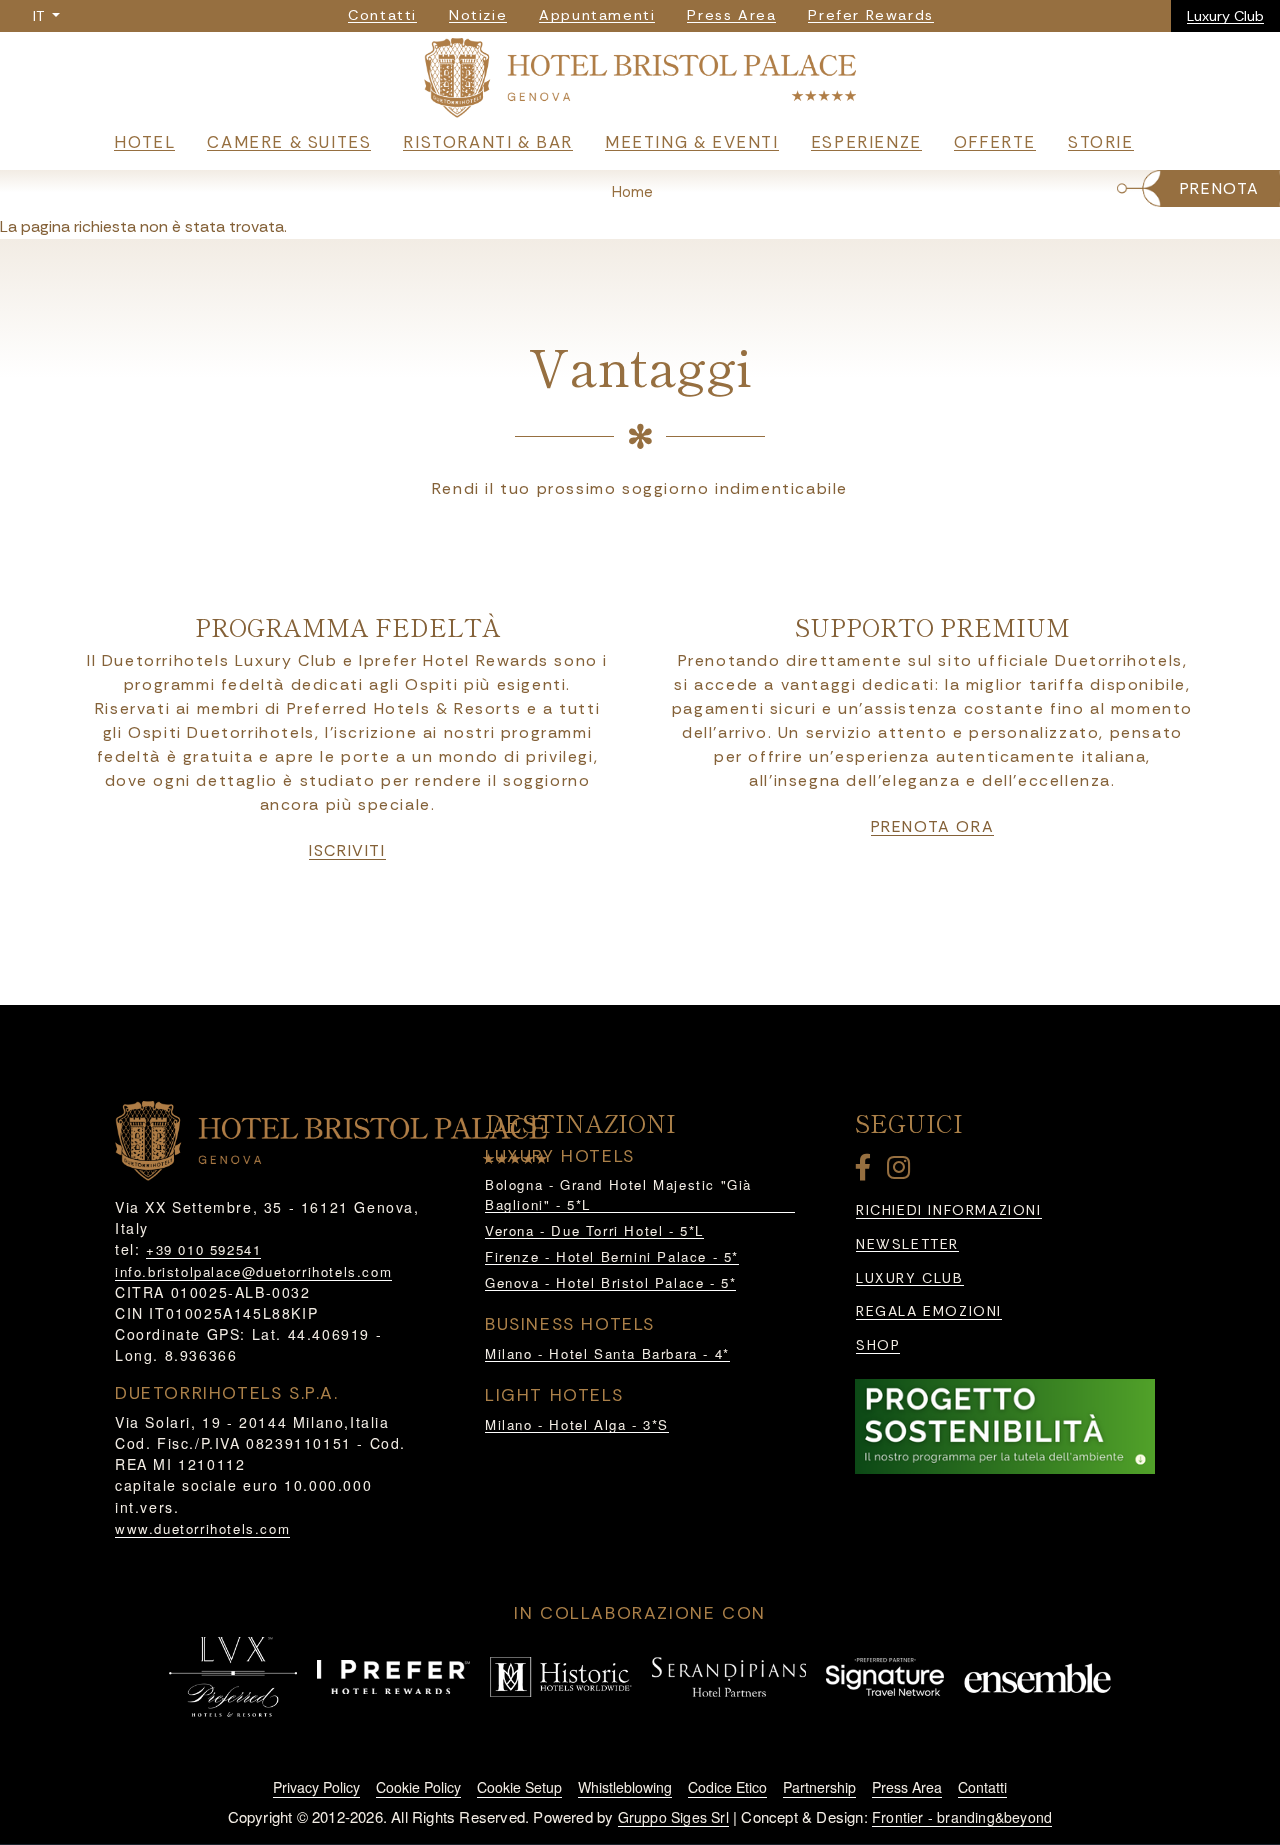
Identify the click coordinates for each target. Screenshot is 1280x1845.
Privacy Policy (316, 1787)
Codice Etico (727, 1787)
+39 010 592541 (203, 1249)
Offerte (995, 142)
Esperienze (866, 142)
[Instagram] (902, 1171)
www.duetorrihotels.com (202, 1528)
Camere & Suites (289, 142)
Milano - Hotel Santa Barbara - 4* (607, 1353)
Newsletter (907, 1244)
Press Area (907, 1787)
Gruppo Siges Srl (673, 1817)
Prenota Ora (933, 827)
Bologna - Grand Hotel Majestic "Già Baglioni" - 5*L (618, 1194)
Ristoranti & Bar (488, 142)
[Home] (639, 79)
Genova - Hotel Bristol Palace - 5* (610, 1282)
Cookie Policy (418, 1787)
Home (632, 192)
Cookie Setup (519, 1787)
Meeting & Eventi (692, 142)
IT (40, 16)
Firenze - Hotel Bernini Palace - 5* (612, 1256)
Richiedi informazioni (949, 1210)
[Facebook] (867, 1171)
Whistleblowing (625, 1787)
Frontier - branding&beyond (962, 1817)
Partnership (819, 1787)
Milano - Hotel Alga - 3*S (577, 1424)
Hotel (144, 142)
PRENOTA (1220, 188)
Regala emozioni (929, 1311)
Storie (1101, 142)
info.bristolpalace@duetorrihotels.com (253, 1271)
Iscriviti (347, 851)
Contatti (982, 1787)
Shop (878, 1345)
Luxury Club (1225, 16)
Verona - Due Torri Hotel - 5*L (594, 1230)
